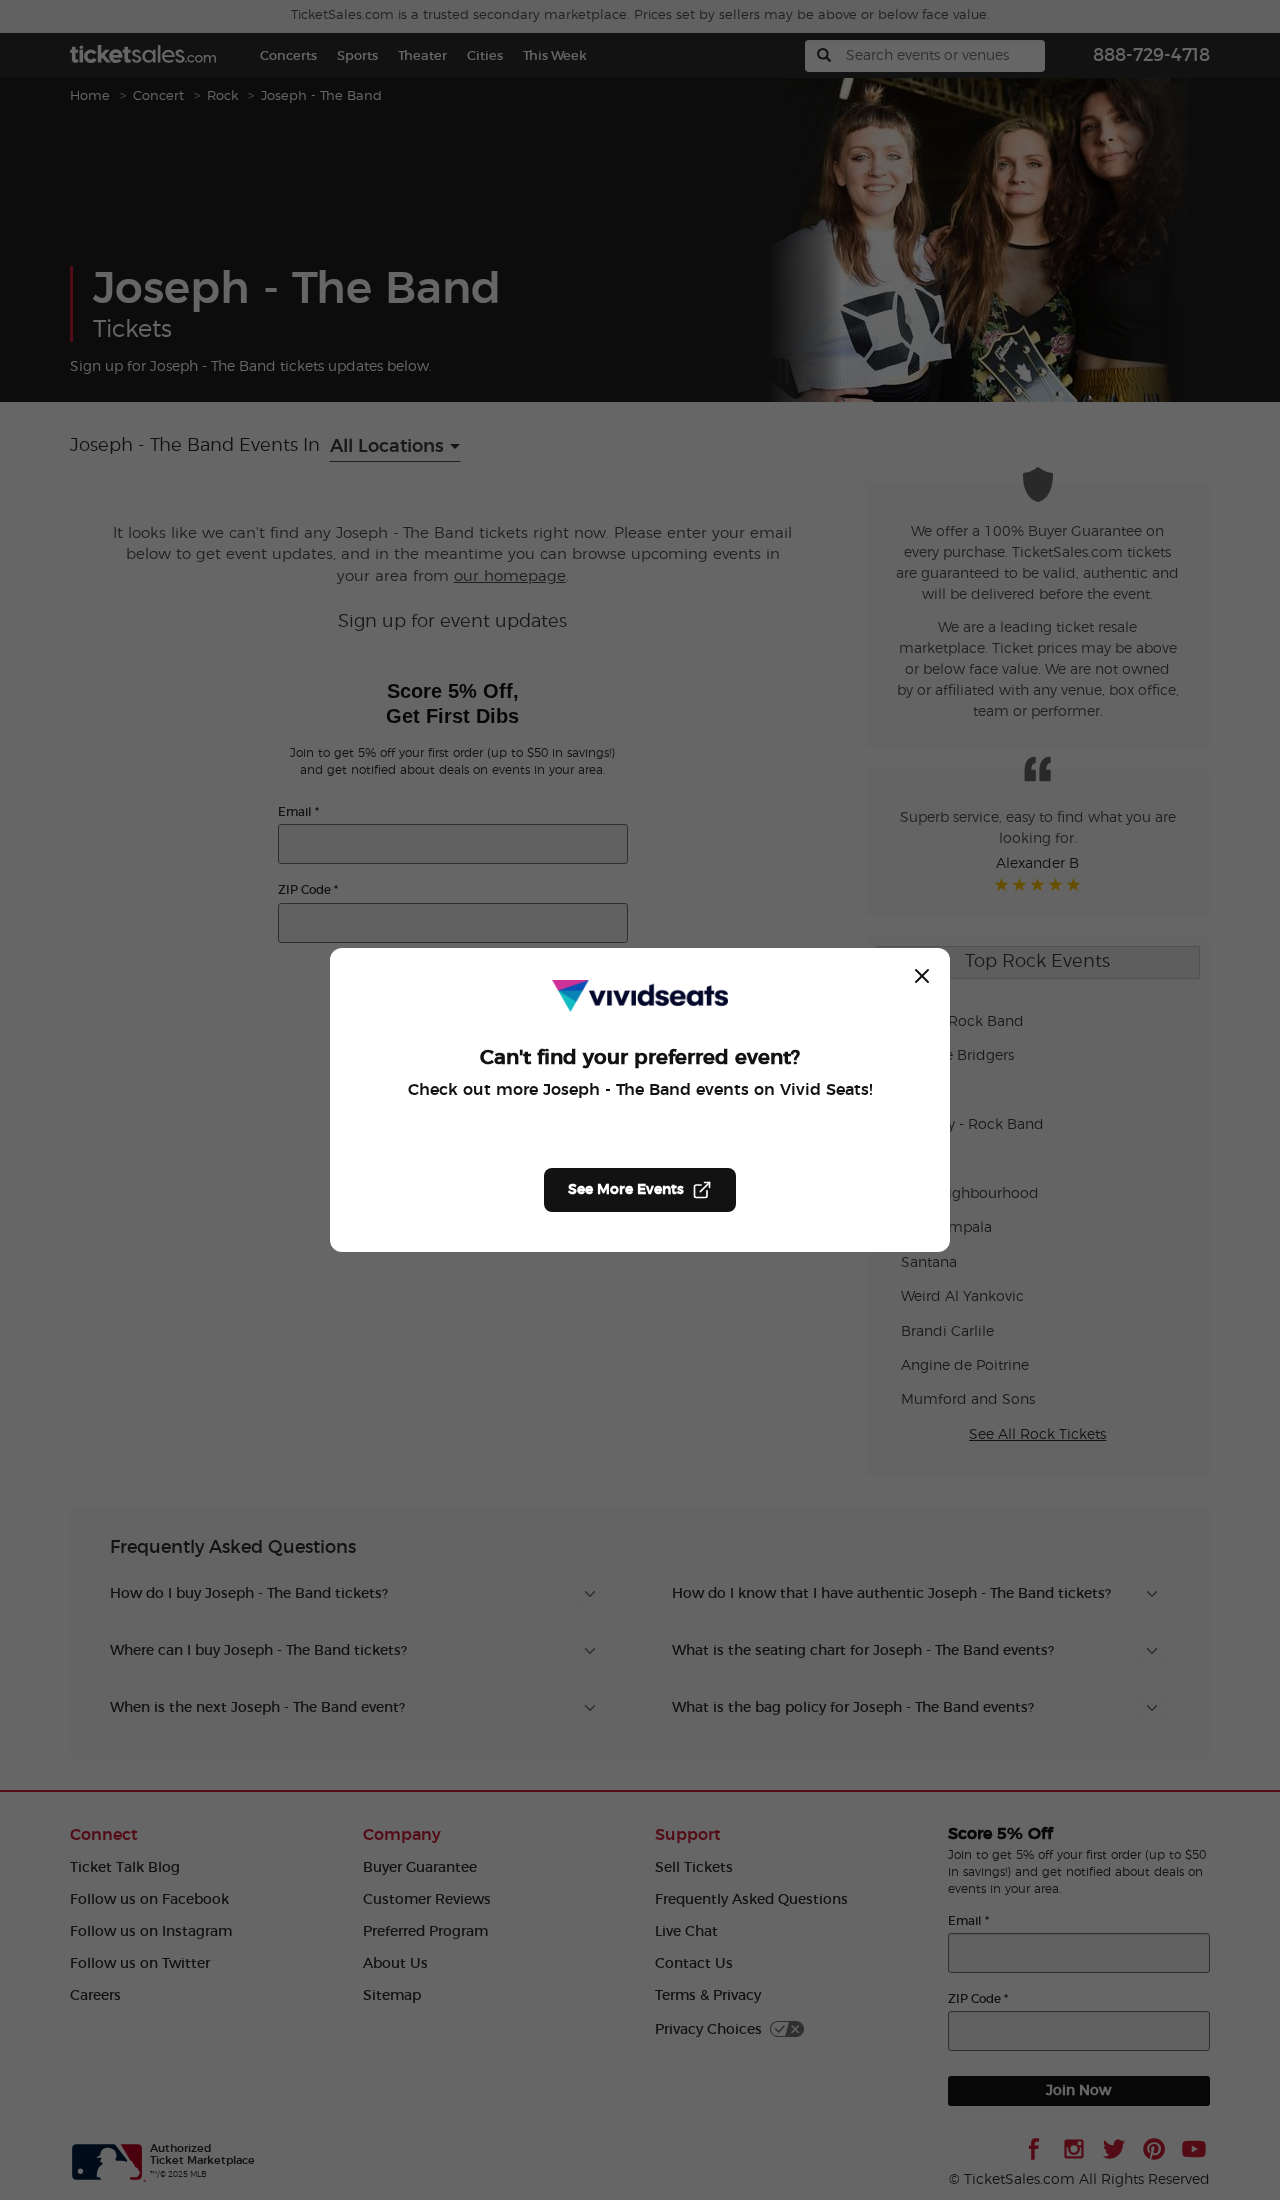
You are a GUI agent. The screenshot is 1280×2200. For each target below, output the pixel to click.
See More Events (626, 1190)
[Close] (922, 976)
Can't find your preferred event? (640, 1058)
